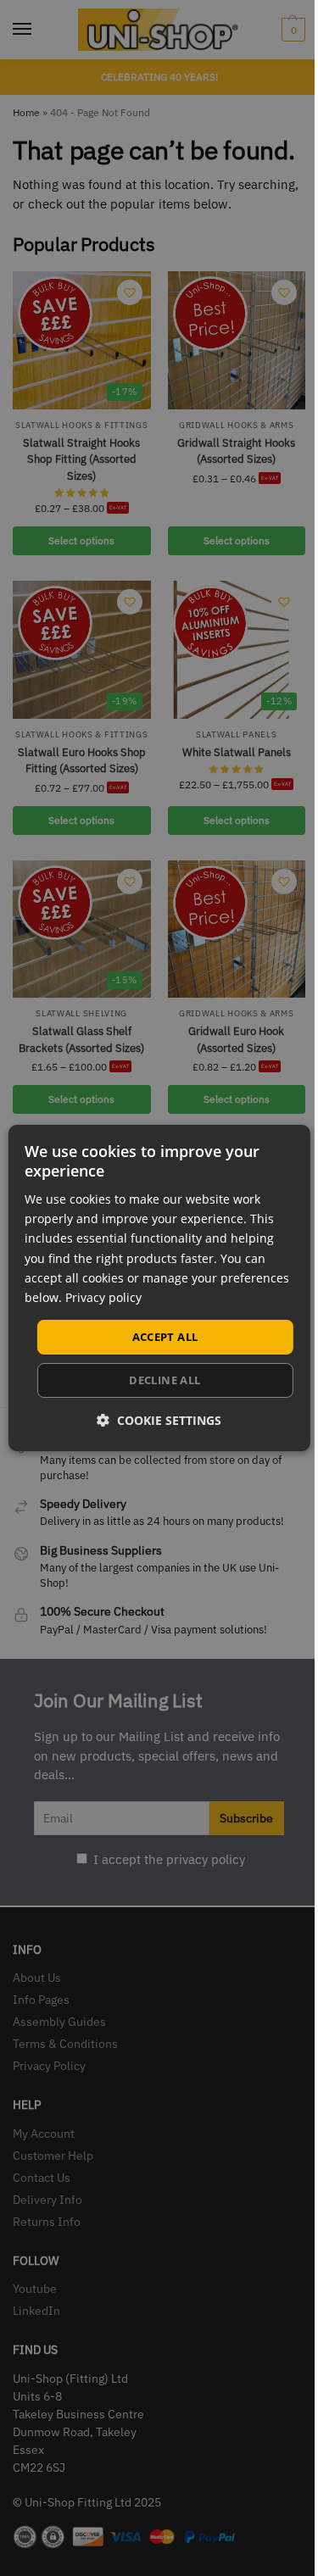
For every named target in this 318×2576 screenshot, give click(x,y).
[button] (159, 1420)
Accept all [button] (165, 1337)
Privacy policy (103, 1297)
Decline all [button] (165, 1380)
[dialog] (159, 1288)
